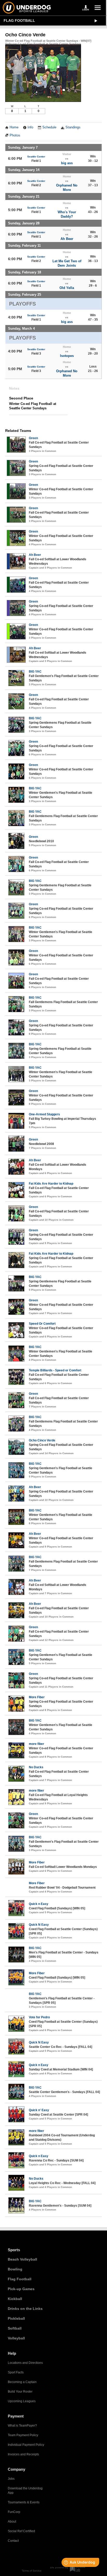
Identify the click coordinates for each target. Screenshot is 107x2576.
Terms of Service (32, 2571)
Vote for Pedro (39, 2017)
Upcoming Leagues (22, 2401)
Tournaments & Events (24, 2502)
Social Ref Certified (21, 2531)
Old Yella (67, 288)
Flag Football (19, 20)
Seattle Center (36, 157)
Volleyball (16, 2338)
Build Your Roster (20, 2392)
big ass (67, 163)
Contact (13, 2541)
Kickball (15, 2299)
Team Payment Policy (23, 2435)
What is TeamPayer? (22, 2426)
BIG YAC (35, 672)
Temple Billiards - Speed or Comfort (55, 1370)
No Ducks (36, 1767)
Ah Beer (67, 239)
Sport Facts (16, 2372)
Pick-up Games (21, 2289)
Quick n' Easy (39, 2110)
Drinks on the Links (25, 2309)
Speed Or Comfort (42, 1324)
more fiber (36, 1744)
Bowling (15, 2269)
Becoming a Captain (22, 2382)
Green (33, 438)
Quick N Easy (39, 1925)
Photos (15, 135)
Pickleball (16, 2318)
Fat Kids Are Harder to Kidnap (51, 1184)
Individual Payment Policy (26, 2445)
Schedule (49, 127)
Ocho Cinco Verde (42, 1440)
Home (14, 127)
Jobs (11, 2479)
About (12, 2522)
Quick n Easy (39, 1904)
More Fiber (37, 1697)
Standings (73, 127)
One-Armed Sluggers (44, 1114)
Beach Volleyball (22, 2259)
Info (30, 127)
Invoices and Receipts (23, 2454)
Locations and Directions (25, 2363)
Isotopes (67, 356)
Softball (15, 2328)
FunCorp (14, 2512)
